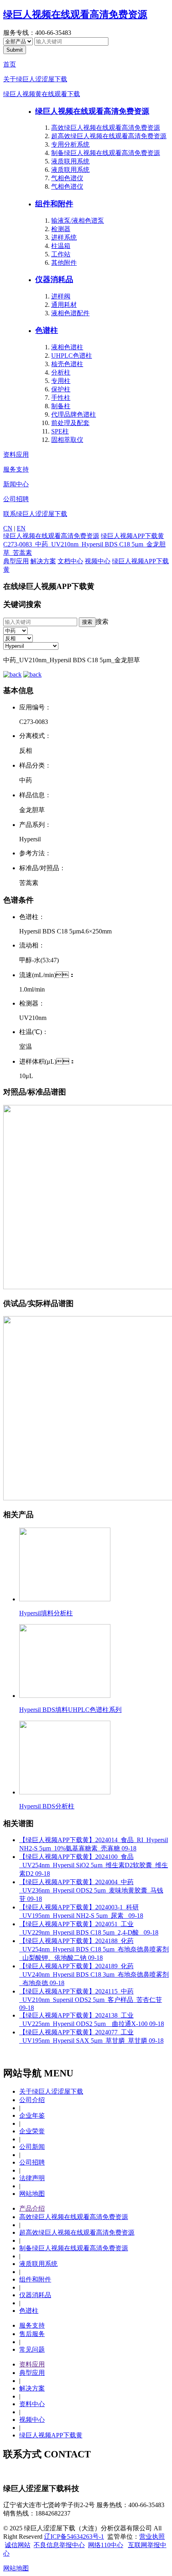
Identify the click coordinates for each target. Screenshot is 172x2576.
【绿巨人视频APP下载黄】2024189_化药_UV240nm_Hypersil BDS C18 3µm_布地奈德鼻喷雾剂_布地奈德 (94, 1974)
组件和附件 (54, 204)
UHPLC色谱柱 (72, 356)
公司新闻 (32, 2147)
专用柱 (61, 381)
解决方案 (43, 561)
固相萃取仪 (67, 440)
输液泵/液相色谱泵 (78, 221)
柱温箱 (61, 246)
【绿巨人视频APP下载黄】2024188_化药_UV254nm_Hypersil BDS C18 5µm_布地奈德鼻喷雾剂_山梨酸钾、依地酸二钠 (94, 1949)
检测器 (61, 229)
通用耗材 (64, 305)
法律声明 (32, 2178)
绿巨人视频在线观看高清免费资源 (75, 14)
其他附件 (64, 263)
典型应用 (16, 561)
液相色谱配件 (70, 313)
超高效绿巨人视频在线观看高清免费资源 (109, 136)
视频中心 (98, 561)
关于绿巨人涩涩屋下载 (35, 79)
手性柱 (61, 398)
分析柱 (61, 372)
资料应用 (16, 455)
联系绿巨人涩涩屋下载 (35, 514)
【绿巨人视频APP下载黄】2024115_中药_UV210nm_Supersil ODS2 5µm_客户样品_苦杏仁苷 (91, 2000)
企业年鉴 (32, 2115)
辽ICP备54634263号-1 (74, 2537)
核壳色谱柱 (67, 364)
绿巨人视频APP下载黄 (132, 536)
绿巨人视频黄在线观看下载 (42, 94)
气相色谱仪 (67, 178)
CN (8, 528)
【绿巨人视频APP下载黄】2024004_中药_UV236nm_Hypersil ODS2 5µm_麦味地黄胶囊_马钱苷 (91, 1890)
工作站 (61, 254)
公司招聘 (16, 499)
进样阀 (61, 296)
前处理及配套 (70, 423)
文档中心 (70, 561)
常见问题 (32, 2349)
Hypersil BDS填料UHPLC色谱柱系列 (70, 1710)
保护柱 (61, 389)
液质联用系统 (70, 161)
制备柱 (61, 406)
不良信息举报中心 (59, 2545)
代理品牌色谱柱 (74, 414)
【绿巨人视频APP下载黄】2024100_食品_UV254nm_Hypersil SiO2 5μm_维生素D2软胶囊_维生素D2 (94, 1865)
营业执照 (152, 2537)
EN (21, 528)
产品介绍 (32, 2208)
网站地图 (32, 2194)
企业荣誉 (32, 2131)
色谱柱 (47, 330)
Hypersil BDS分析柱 (47, 1806)
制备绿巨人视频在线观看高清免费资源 (106, 153)
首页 (10, 64)
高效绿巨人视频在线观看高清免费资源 (106, 128)
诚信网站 (18, 2545)
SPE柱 (60, 431)
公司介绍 (32, 2100)
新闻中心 (16, 484)
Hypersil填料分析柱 (46, 1613)
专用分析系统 (70, 144)
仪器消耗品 (54, 279)
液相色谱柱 (67, 347)
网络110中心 (106, 2545)
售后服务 (32, 2334)
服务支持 (16, 469)
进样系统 (64, 237)
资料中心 (32, 2404)
